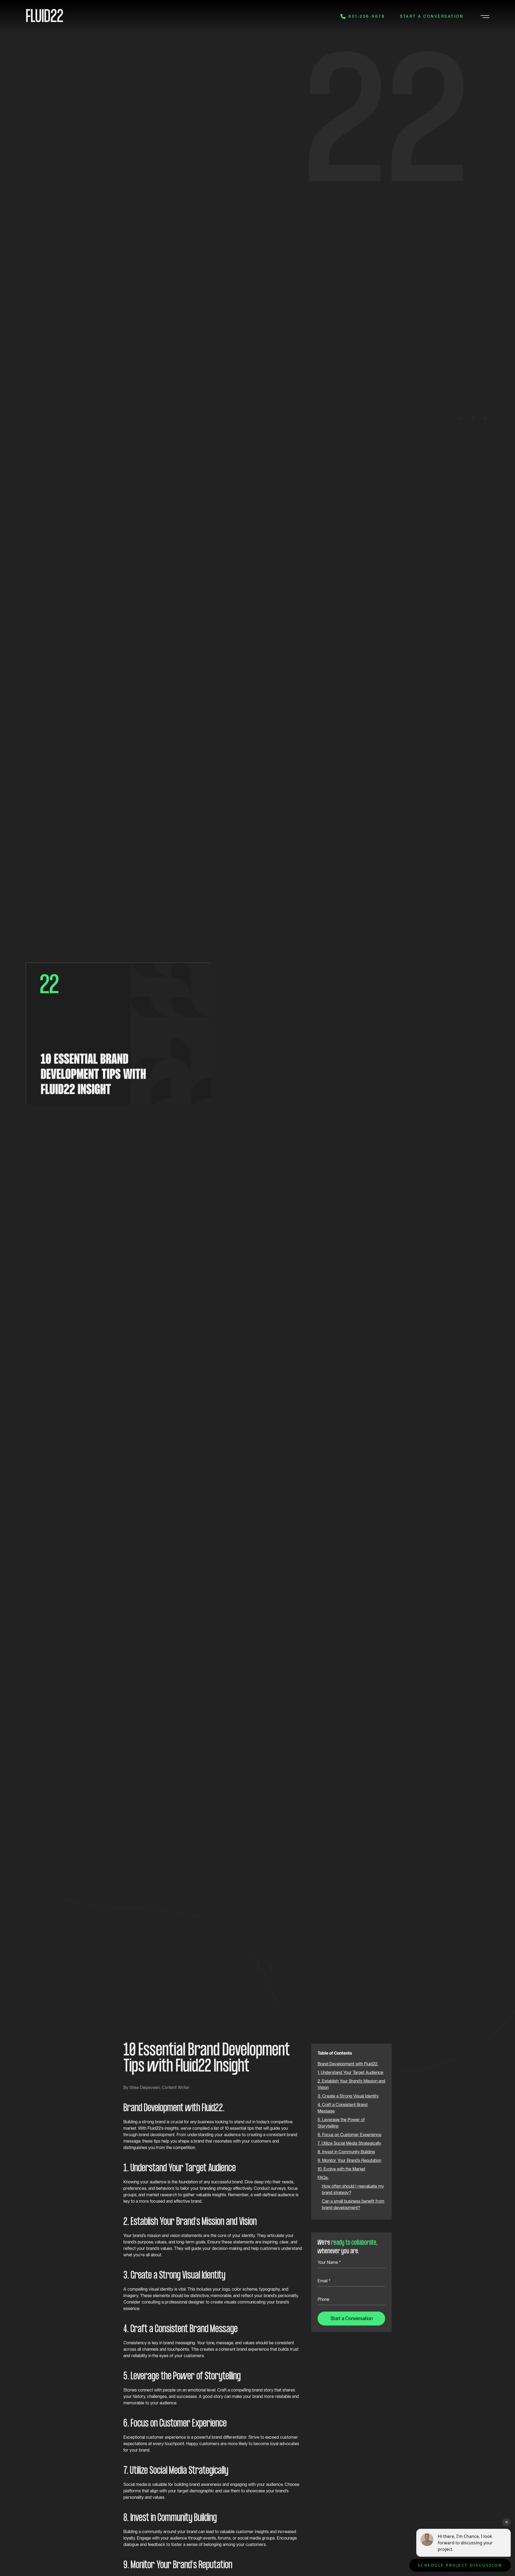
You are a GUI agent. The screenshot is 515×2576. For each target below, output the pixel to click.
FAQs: (323, 2178)
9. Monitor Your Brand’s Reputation (349, 2160)
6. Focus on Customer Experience (350, 2135)
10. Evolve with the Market (341, 2169)
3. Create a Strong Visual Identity (348, 2096)
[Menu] (484, 16)
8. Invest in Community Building (346, 2152)
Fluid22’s (156, 2128)
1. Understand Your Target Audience (350, 2072)
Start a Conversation (432, 16)
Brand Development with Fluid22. (348, 2064)
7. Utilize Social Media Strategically (349, 2143)
